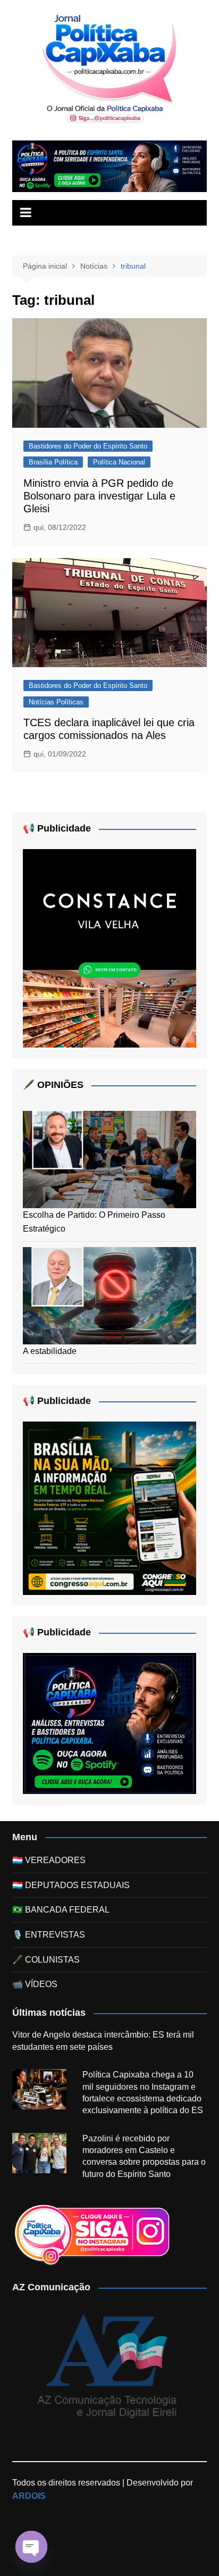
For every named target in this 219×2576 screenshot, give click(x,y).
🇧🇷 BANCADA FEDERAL (61, 1910)
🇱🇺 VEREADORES (49, 1860)
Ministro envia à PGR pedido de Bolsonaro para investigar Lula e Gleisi (99, 496)
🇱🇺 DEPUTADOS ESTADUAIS (71, 1885)
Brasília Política (53, 462)
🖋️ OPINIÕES (53, 1085)
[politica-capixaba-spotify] (109, 166)
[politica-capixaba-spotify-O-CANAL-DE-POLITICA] (109, 1723)
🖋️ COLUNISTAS (46, 1960)
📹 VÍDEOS (35, 1984)
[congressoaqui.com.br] (109, 1507)
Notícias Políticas (56, 702)
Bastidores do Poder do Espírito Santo (88, 446)
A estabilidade (50, 1351)
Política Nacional (119, 462)
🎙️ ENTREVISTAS (49, 1935)
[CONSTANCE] (109, 948)
